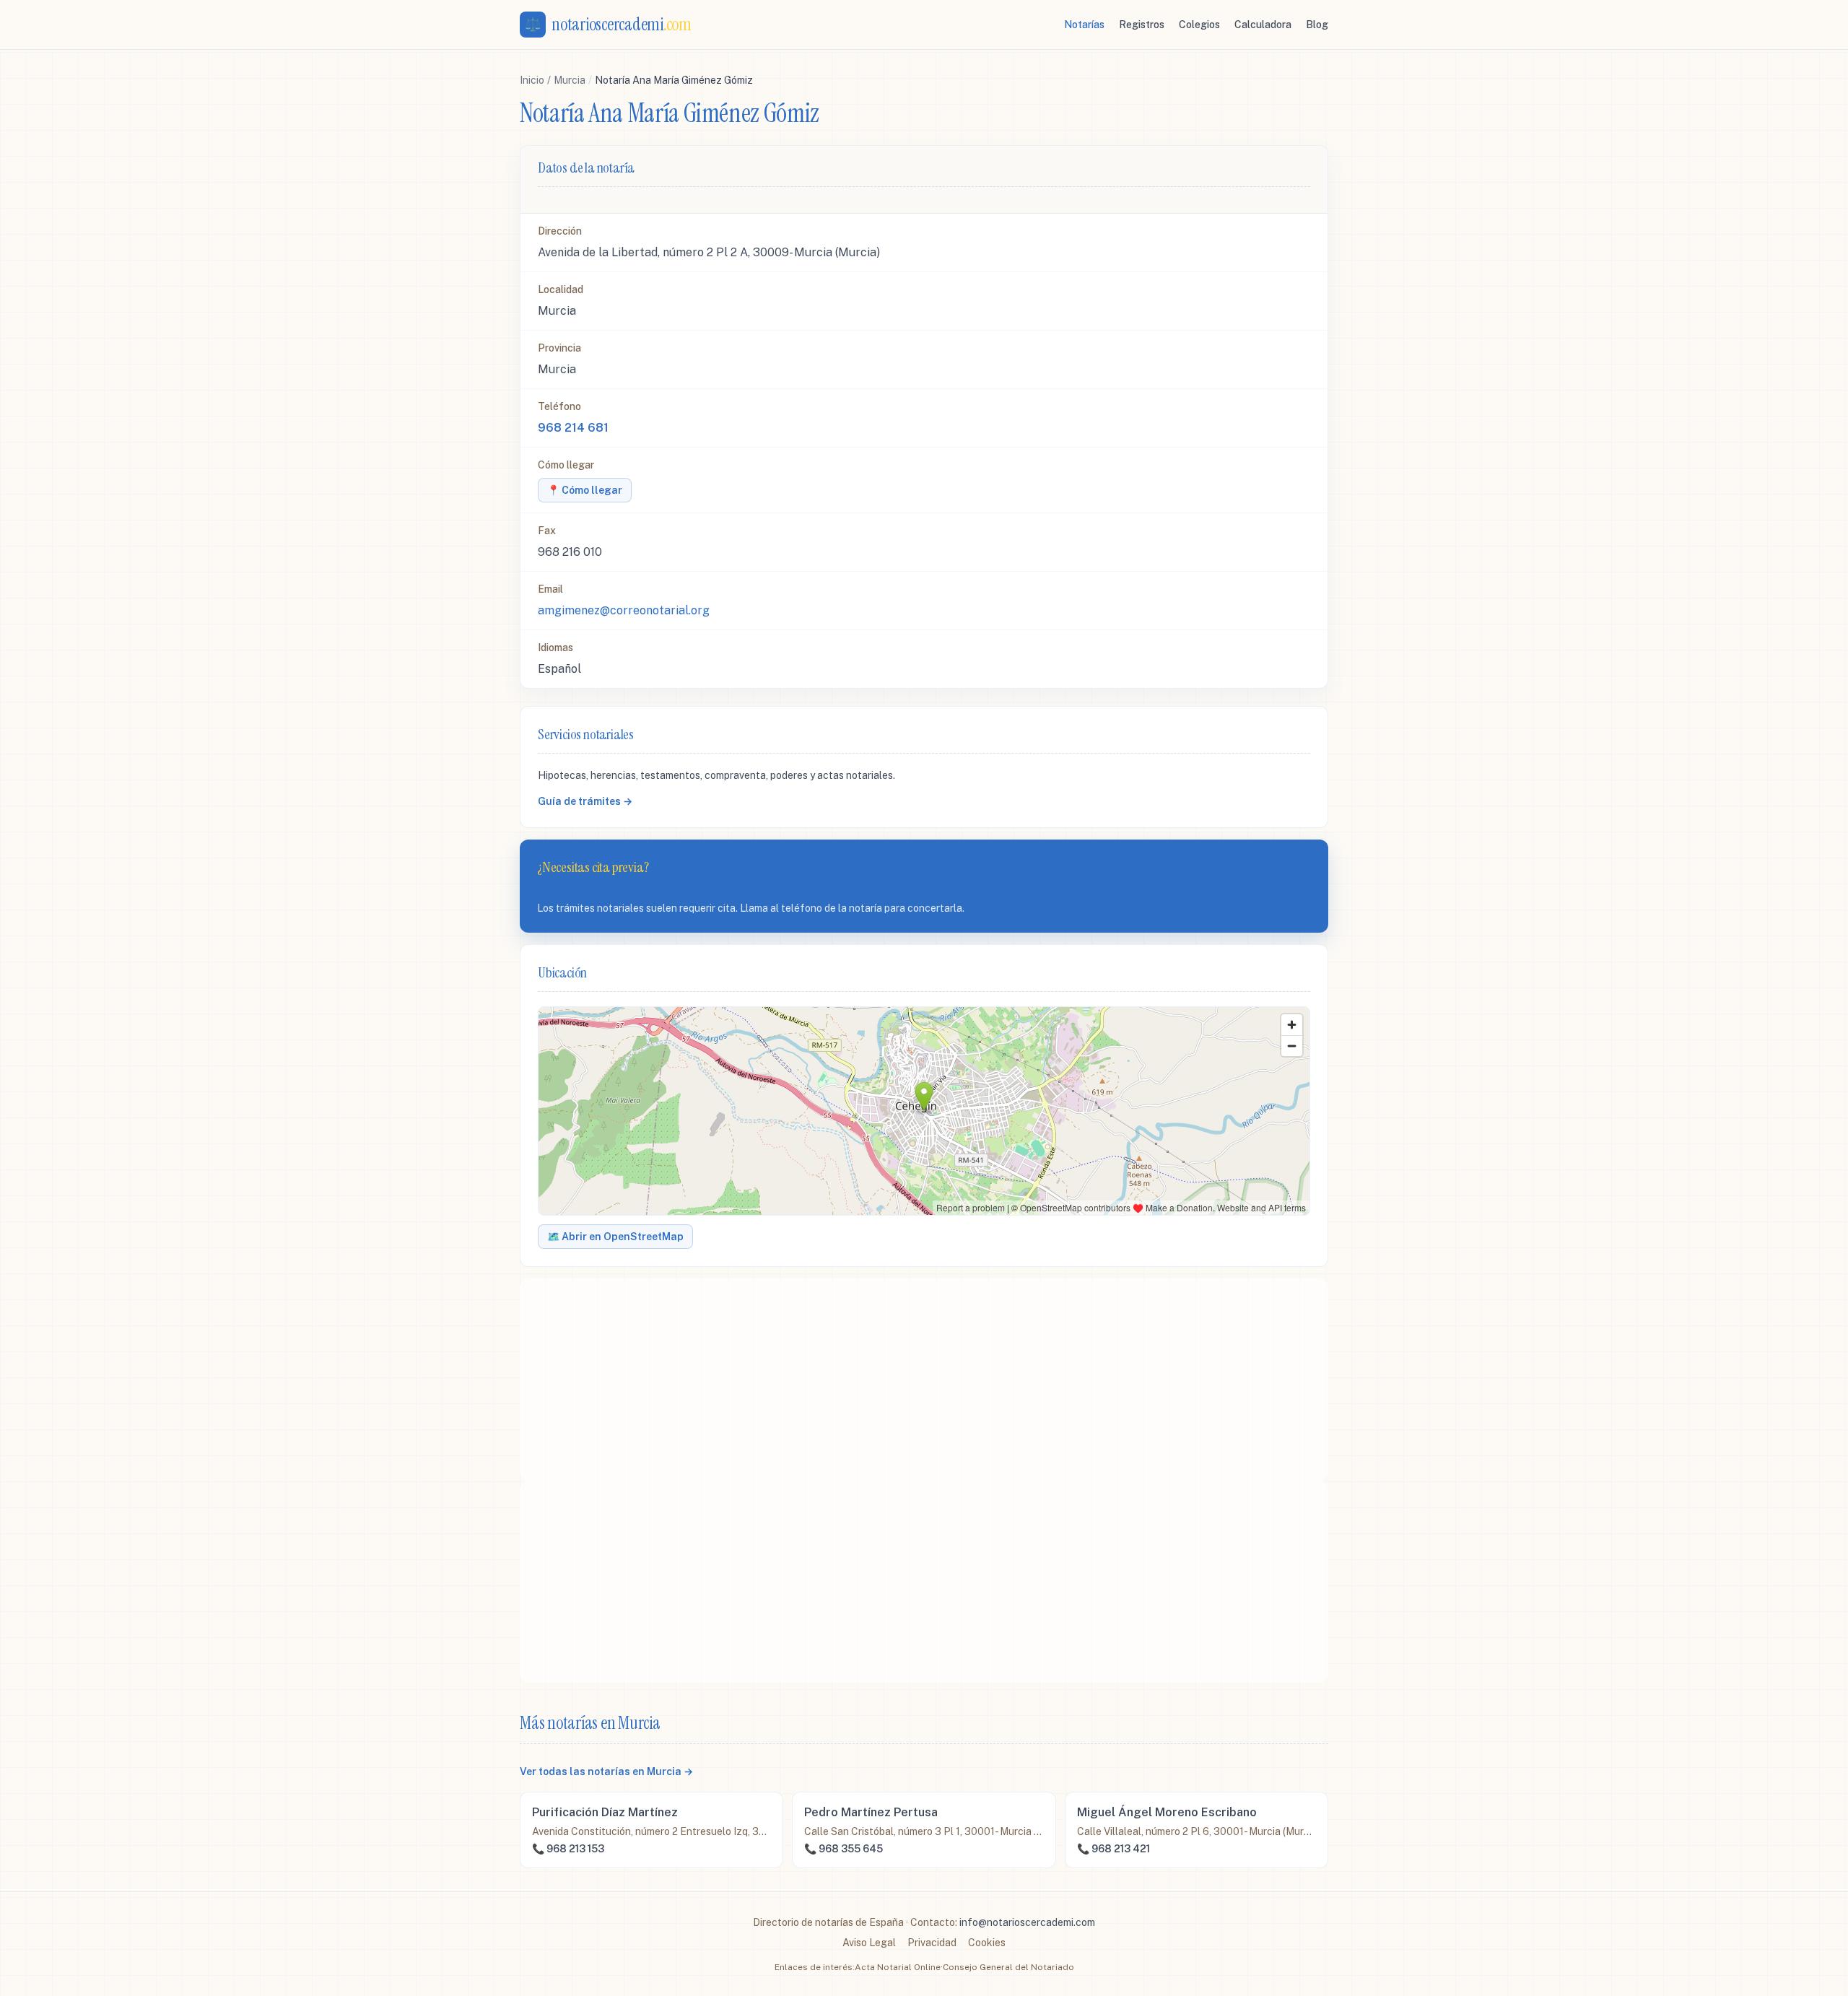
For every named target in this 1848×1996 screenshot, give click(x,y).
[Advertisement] (924, 1380)
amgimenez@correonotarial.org (624, 610)
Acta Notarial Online (898, 1967)
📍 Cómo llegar (585, 490)
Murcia (570, 80)
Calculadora (1263, 25)
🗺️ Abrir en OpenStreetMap (615, 1237)
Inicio (532, 80)
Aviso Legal (869, 1943)
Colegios (1199, 25)
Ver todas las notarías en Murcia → (606, 1771)
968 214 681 (573, 428)
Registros (1142, 25)
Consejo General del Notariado (1008, 1967)
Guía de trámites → (585, 801)
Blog (1317, 25)
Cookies (987, 1943)
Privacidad (932, 1943)
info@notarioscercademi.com (1027, 1922)
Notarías (1084, 25)
